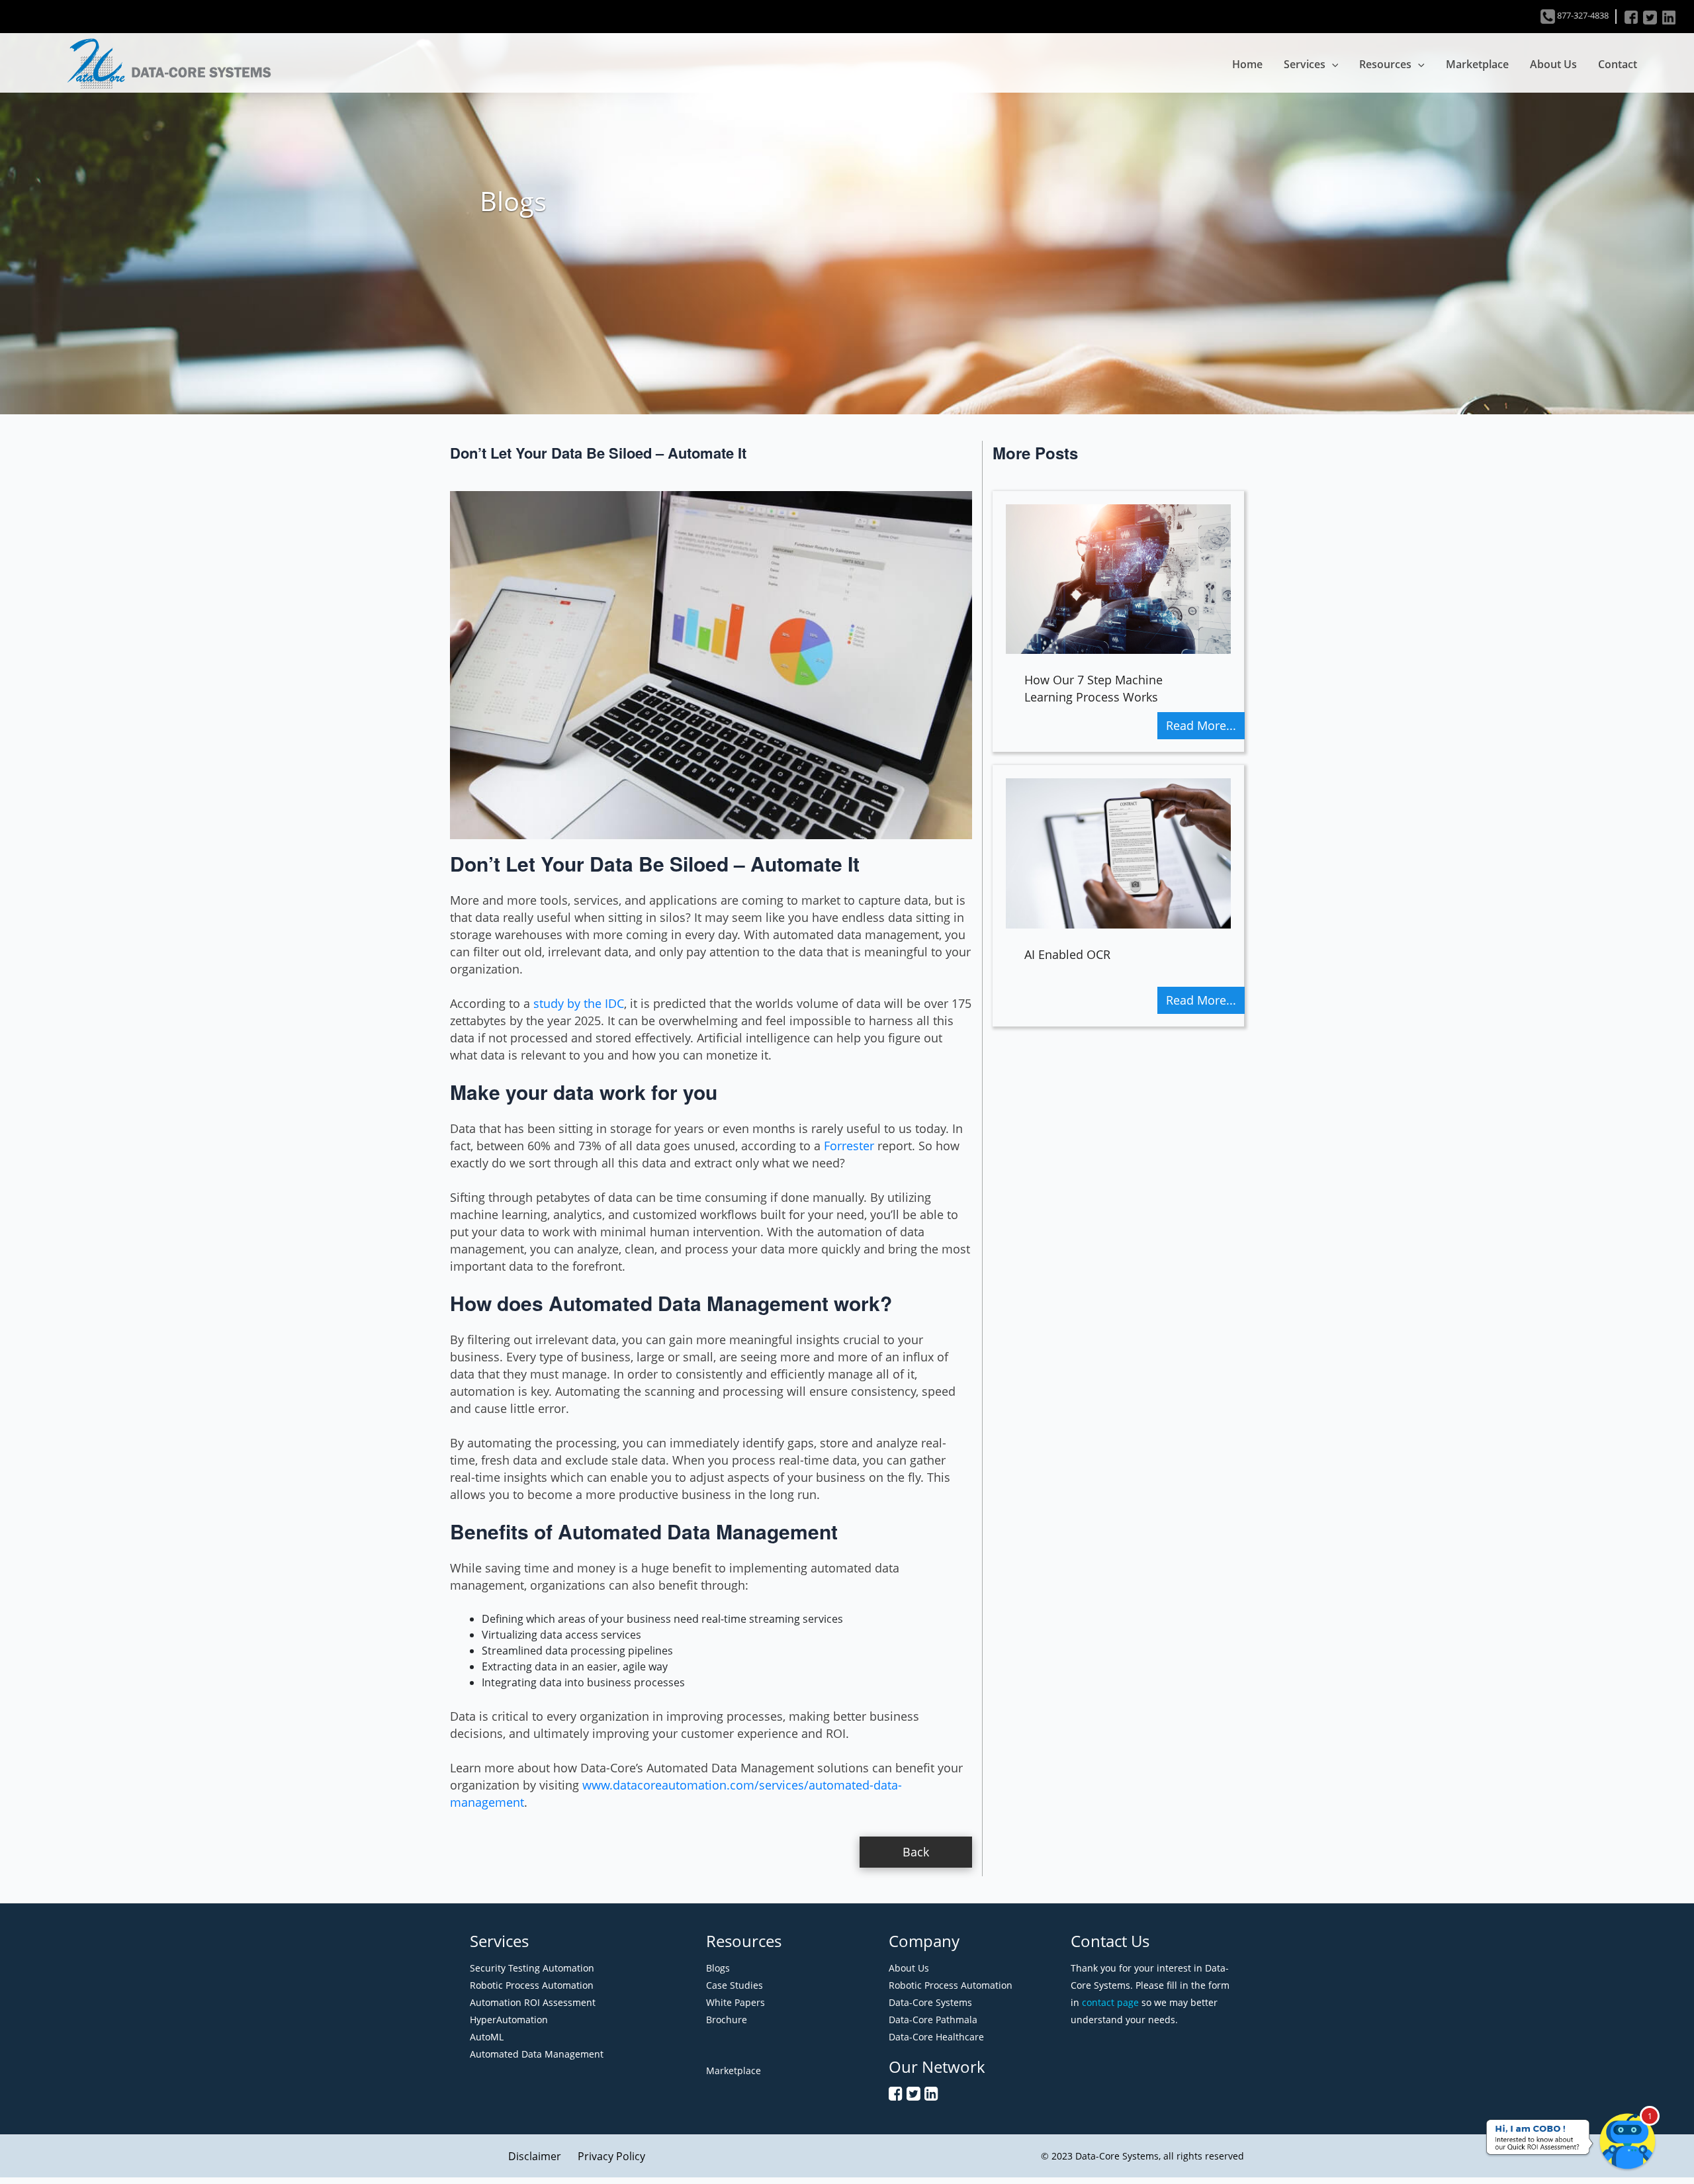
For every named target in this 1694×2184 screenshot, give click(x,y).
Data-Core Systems (930, 2002)
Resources (1385, 64)
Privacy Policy (611, 2156)
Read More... (1201, 725)
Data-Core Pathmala (933, 2020)
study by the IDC (579, 1003)
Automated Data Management (537, 2054)
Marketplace (1477, 64)
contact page (1110, 2002)
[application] (1332, 64)
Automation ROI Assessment (533, 2002)
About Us (1553, 64)
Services (1305, 64)
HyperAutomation (509, 2020)
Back (916, 1852)
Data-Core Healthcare (936, 2037)
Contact (1618, 64)
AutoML (487, 2037)
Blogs (718, 1968)
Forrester (849, 1146)
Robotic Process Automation (532, 1985)
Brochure (727, 2020)
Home (1247, 64)
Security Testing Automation (532, 1968)
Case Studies (735, 1985)
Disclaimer (535, 2156)
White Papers (736, 2002)
